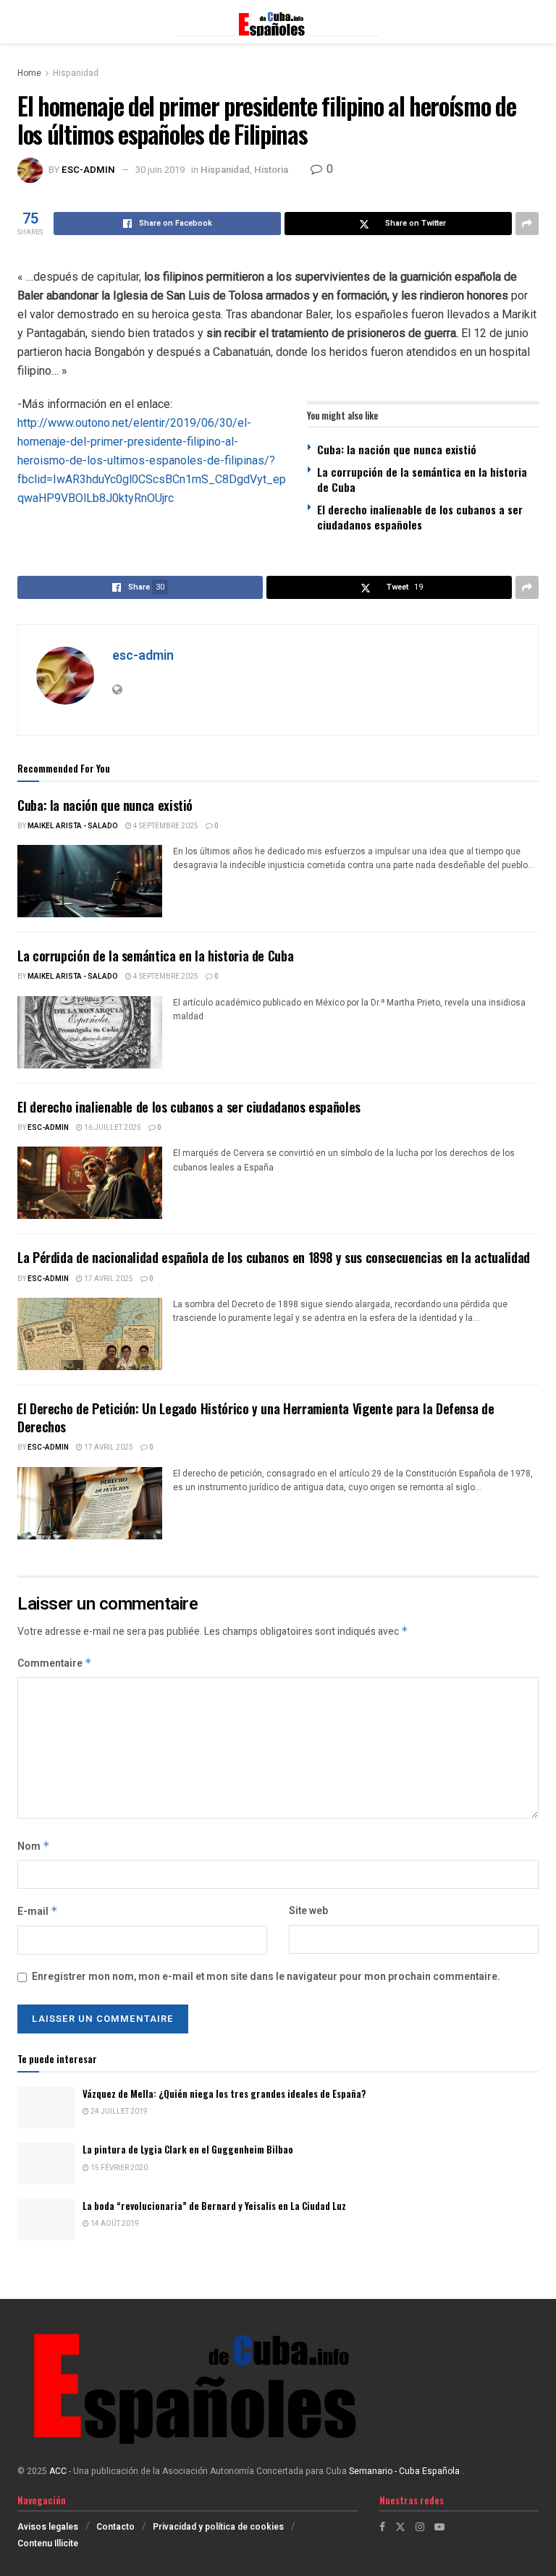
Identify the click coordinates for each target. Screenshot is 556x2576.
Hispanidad (76, 73)
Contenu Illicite (48, 2543)
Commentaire (55, 1663)
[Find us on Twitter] (400, 2527)
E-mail (38, 1912)
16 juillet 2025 (112, 1128)
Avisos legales (48, 2527)
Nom (34, 1846)
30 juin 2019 (160, 170)
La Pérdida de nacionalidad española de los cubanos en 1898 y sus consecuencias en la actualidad (274, 1257)
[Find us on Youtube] (439, 2527)
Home (29, 73)
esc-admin (88, 170)
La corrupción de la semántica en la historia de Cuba (422, 479)
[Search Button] (531, 22)
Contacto (115, 2527)
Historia (271, 170)
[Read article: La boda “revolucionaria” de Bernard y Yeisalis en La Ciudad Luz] (46, 2220)
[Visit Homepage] (278, 22)
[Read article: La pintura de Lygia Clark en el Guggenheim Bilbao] (46, 2163)
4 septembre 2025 (165, 826)
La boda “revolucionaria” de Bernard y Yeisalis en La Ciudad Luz (214, 2206)
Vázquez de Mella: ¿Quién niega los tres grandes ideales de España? (224, 2093)
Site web (308, 1911)
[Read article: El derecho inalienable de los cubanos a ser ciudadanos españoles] (90, 1183)
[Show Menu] (24, 22)
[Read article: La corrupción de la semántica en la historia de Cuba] (90, 1032)
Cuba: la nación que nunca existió (397, 449)
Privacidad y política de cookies (218, 2527)
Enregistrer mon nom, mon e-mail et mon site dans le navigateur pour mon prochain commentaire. (266, 1977)
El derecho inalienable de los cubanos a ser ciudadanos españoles (420, 517)
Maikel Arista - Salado (73, 826)
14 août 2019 (114, 2224)
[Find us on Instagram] (420, 2527)
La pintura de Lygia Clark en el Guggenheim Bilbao (188, 2149)
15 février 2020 (118, 2168)
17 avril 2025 (108, 1279)
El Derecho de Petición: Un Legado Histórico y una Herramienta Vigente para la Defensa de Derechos (256, 1417)
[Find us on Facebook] (382, 2527)
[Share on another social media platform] (527, 224)
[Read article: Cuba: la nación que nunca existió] (90, 881)
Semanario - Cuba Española (405, 2471)
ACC (58, 2471)
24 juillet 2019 (118, 2112)
